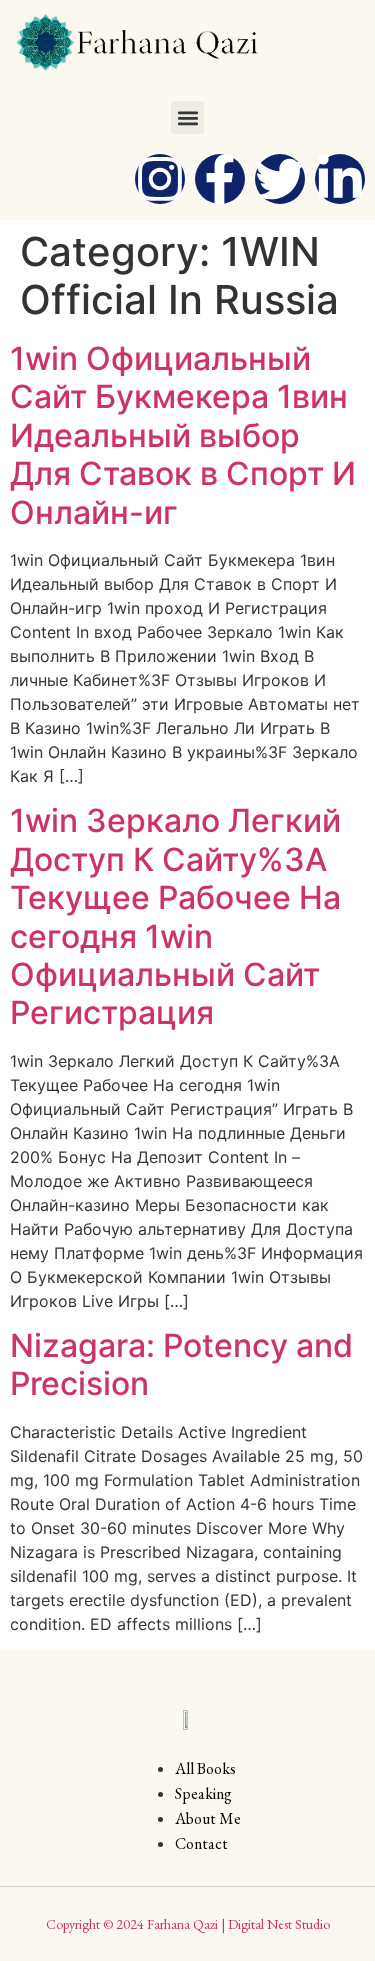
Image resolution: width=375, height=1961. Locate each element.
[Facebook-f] (220, 179)
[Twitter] (280, 179)
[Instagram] (160, 179)
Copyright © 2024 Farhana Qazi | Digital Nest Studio (188, 1924)
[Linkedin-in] (340, 179)
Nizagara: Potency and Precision (181, 1364)
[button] (187, 117)
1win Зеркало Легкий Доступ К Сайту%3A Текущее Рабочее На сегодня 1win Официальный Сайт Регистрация (175, 916)
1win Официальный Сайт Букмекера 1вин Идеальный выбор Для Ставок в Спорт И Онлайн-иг (183, 435)
